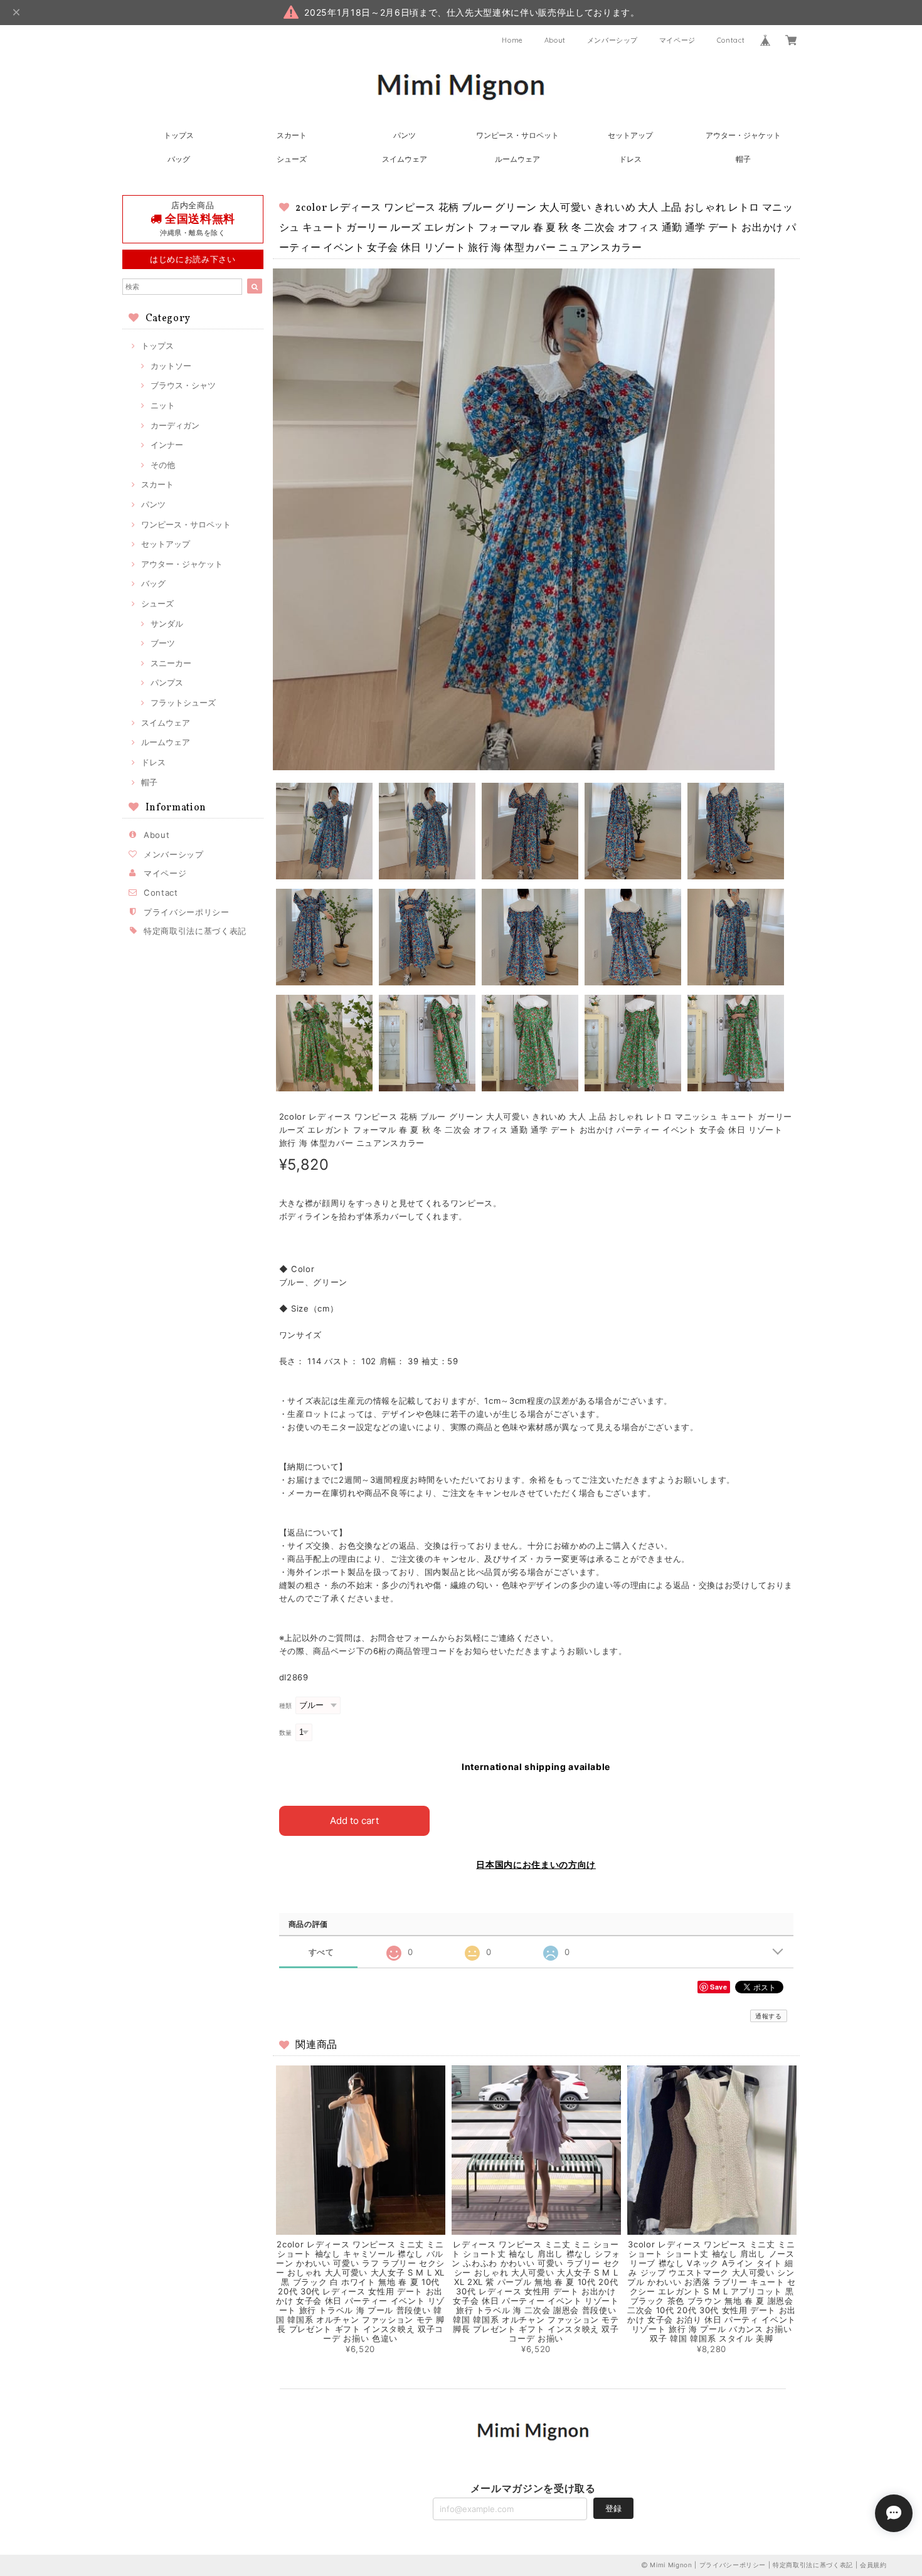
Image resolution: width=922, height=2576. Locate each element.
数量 (286, 1733)
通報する (769, 2016)
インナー (167, 445)
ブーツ (163, 643)
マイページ (677, 40)
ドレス (630, 159)
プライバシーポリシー (187, 912)
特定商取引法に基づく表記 (195, 931)
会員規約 (873, 2565)
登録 (613, 2508)
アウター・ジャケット (743, 135)
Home (512, 40)
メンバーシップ (613, 40)
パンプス (167, 682)
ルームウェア (517, 159)
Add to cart (354, 1821)
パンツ (405, 135)
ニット (163, 405)
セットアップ (630, 135)
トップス (179, 135)
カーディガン (175, 425)
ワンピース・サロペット (517, 135)
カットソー (171, 366)
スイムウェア (405, 159)
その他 (163, 465)
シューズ (292, 159)
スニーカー (171, 663)
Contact (731, 40)
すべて (321, 1952)
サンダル (167, 623)
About (555, 40)
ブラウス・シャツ (183, 385)
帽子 (743, 159)
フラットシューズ (183, 702)
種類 (286, 1706)
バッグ (179, 159)
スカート (292, 135)
